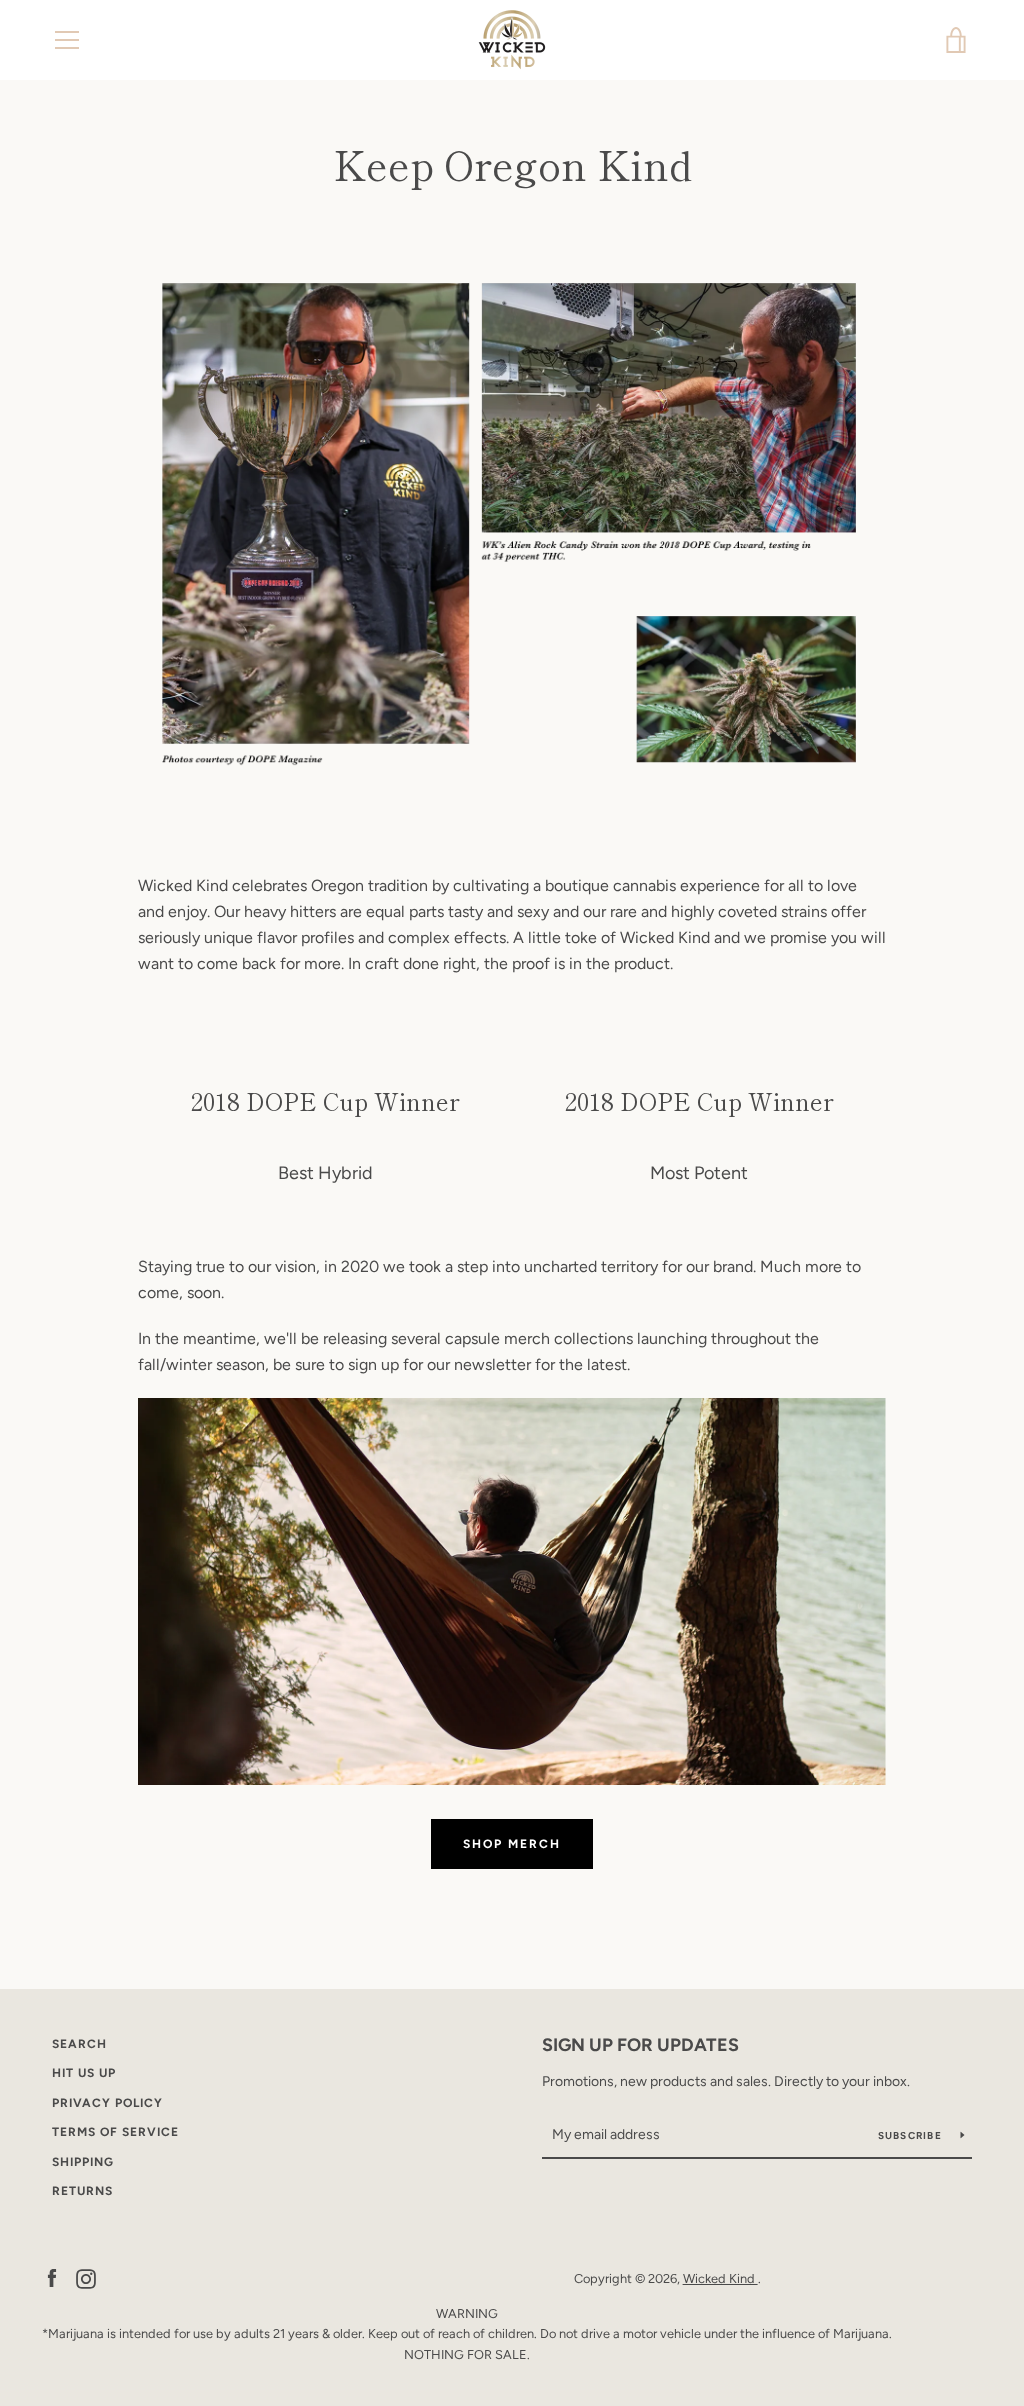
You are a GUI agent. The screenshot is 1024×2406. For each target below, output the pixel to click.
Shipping (83, 2162)
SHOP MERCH (512, 1844)
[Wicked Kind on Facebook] (52, 2277)
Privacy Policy (107, 2103)
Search (79, 2044)
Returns (82, 2191)
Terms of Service (115, 2132)
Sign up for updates (640, 2045)
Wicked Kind (720, 2278)
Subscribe (912, 2135)
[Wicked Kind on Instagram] (86, 2277)
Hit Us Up (84, 2073)
